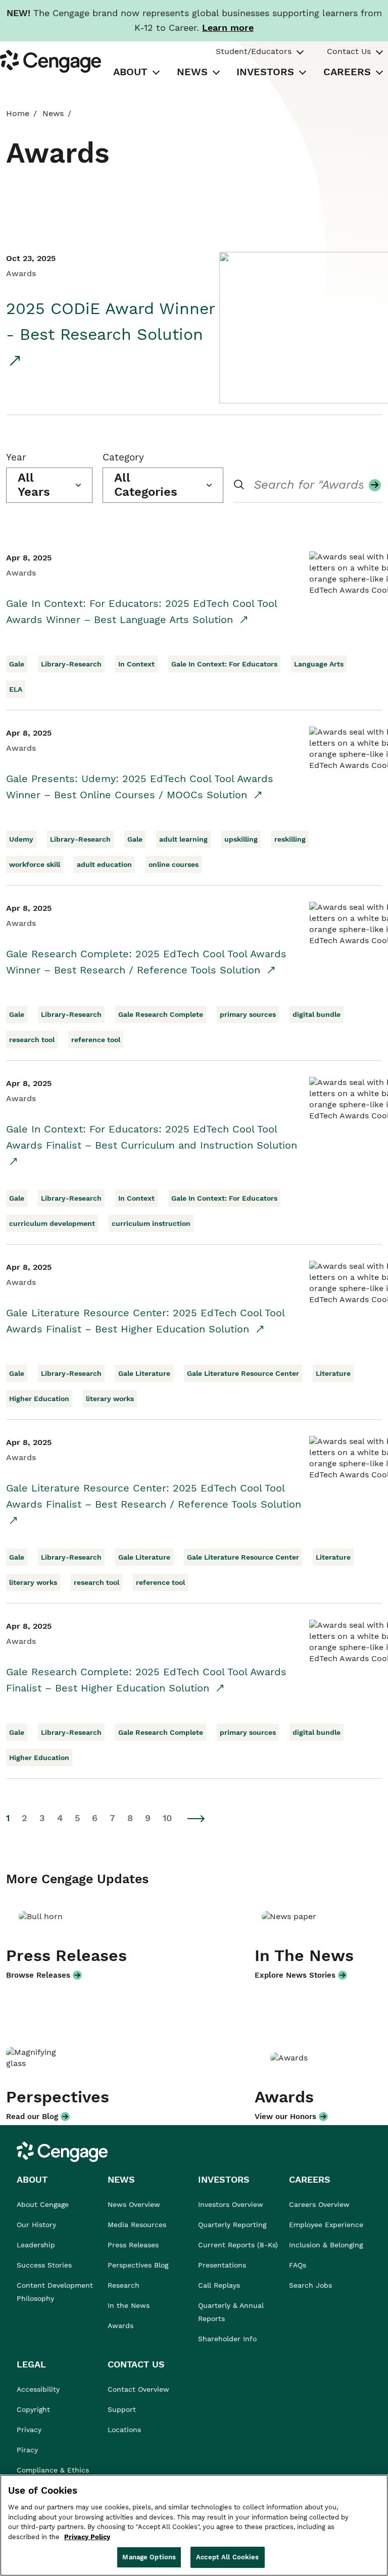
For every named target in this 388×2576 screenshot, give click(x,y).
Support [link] (123, 2409)
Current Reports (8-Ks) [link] (238, 2245)
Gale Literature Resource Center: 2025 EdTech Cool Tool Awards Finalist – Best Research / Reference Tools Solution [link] (154, 1496)
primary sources (248, 1014)
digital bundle (317, 1014)
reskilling (290, 839)
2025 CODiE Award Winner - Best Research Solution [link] (110, 321)
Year (16, 457)
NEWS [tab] (192, 72)
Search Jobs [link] (310, 2285)
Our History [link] (36, 2225)
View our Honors (285, 2117)
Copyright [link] (33, 2409)
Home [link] (18, 113)
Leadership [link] (36, 2245)
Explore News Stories (295, 1975)
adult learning (183, 839)
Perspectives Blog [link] (138, 2265)
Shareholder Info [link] (227, 2339)
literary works (110, 1399)
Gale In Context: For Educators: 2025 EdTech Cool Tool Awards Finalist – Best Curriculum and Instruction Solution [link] (152, 1137)
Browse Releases (38, 1975)
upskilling (241, 839)
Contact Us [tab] (349, 51)
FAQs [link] (298, 2265)
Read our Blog (32, 2117)
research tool (32, 1040)
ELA (16, 689)
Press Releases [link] (133, 2245)
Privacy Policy (87, 2537)
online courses (174, 864)
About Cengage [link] (43, 2204)
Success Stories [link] (44, 2265)
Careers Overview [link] (319, 2204)
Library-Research (71, 664)
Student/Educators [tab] (254, 51)
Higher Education (39, 1399)
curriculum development (52, 1223)
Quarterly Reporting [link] (232, 2225)
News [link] (53, 113)
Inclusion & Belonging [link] (326, 2245)
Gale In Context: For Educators (224, 664)
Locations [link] (124, 2430)
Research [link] (124, 2285)
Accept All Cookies (227, 2557)
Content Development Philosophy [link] (55, 2292)
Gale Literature (144, 1373)
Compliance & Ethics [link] (53, 2470)
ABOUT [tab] (130, 72)
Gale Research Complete (161, 1014)
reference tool (96, 1040)
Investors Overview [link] (231, 2204)
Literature (333, 1373)
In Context (136, 664)
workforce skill (35, 864)
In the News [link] (129, 2305)
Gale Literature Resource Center (243, 1373)
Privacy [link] (29, 2430)
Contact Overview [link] (138, 2389)
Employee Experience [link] (326, 2225)
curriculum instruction (151, 1223)
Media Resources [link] (137, 2225)
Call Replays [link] (219, 2285)
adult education (104, 864)
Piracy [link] (27, 2450)
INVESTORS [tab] (265, 72)
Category (123, 457)
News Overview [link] (134, 2204)
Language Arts (319, 664)
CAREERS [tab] (347, 72)
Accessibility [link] (38, 2389)
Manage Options (149, 2557)
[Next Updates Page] (197, 1818)
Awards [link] (120, 2326)
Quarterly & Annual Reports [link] (231, 2312)
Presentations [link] (222, 2265)
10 (167, 1818)
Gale (17, 664)
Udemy (21, 839)
